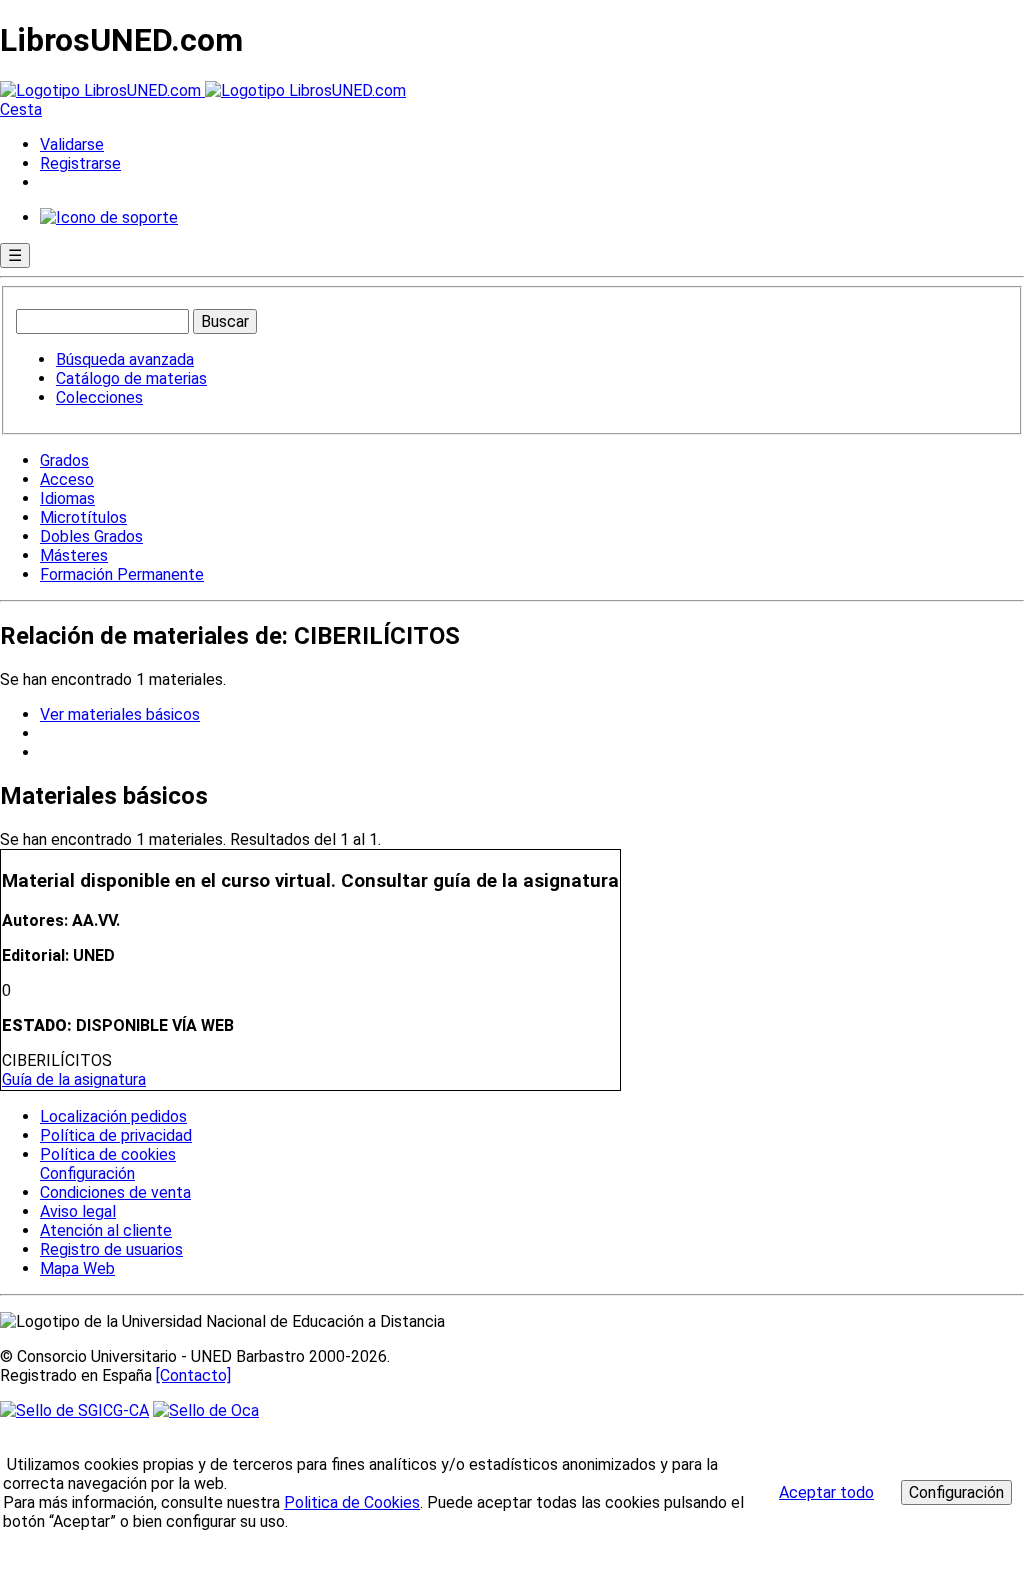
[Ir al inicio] (203, 90)
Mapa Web (77, 1268)
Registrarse (80, 163)
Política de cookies (108, 1154)
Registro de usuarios (111, 1249)
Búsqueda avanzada (125, 359)
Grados (64, 460)
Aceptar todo (826, 1492)
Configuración (86, 1174)
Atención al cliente (106, 1230)
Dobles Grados (91, 536)
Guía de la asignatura (74, 1079)
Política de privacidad (116, 1135)
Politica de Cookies (352, 1502)
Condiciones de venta (115, 1192)
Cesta (21, 109)
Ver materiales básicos (120, 714)
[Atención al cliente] (109, 217)
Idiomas (67, 498)
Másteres (74, 555)
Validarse (72, 144)
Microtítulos (83, 517)
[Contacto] (193, 1375)
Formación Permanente (122, 574)
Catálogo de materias (131, 378)
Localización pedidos (113, 1116)
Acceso (67, 479)
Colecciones (99, 397)
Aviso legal (78, 1211)
